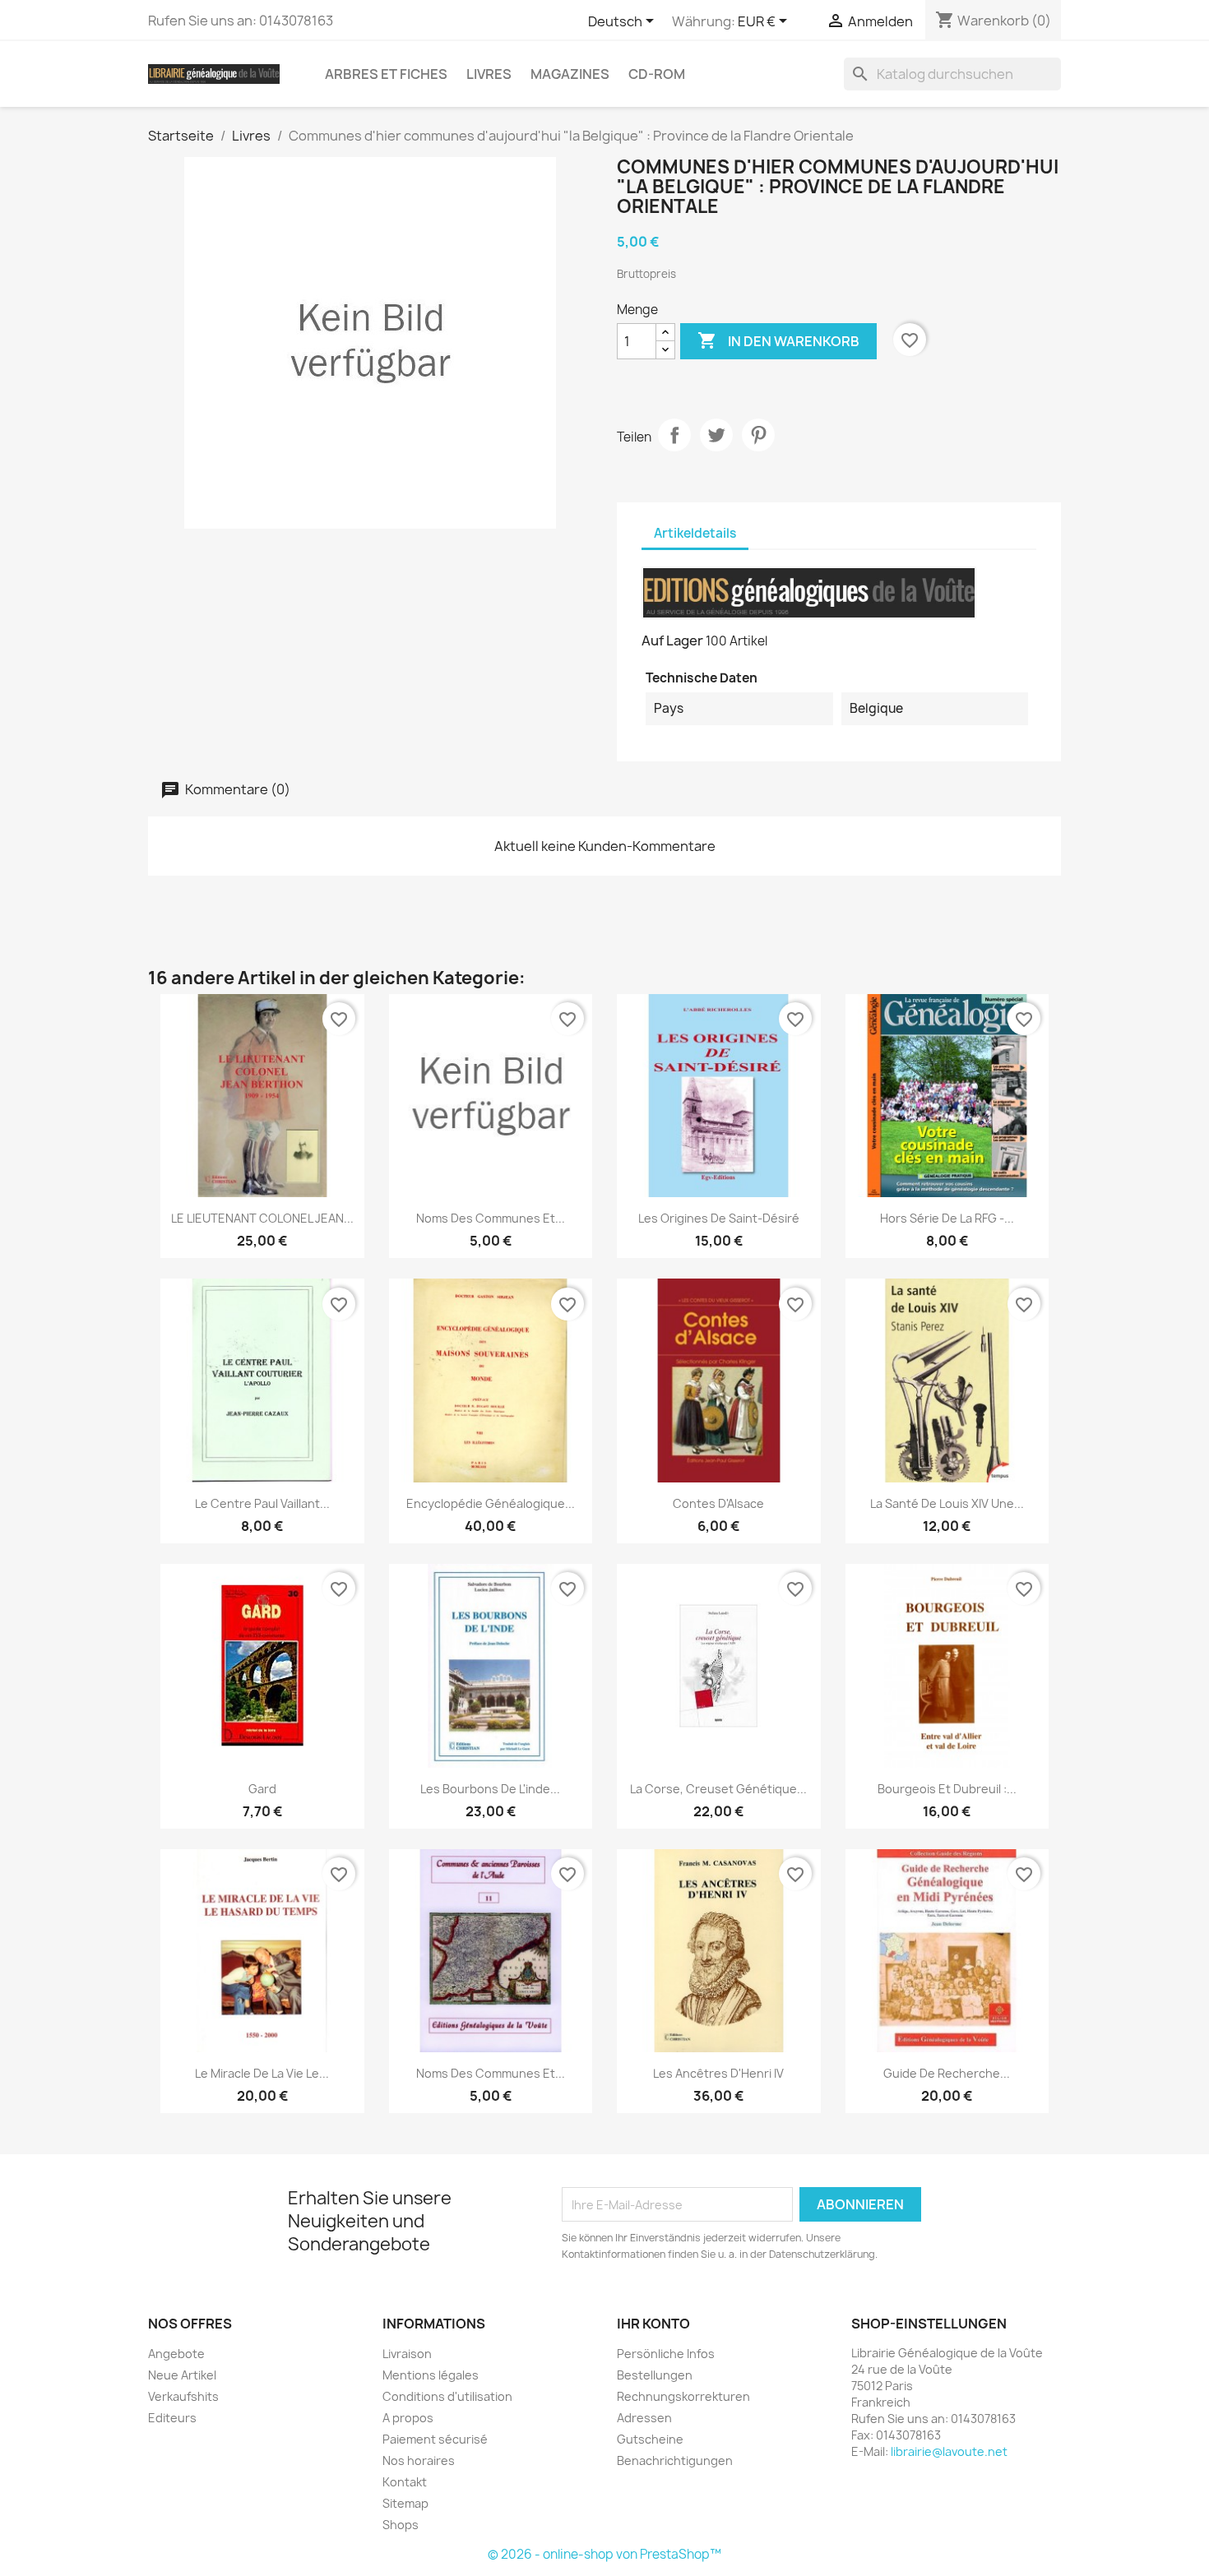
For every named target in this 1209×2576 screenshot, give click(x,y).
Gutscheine (650, 2439)
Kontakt (405, 2482)
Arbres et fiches (386, 74)
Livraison (407, 2354)
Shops (401, 2525)
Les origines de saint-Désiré (719, 1218)
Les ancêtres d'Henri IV (718, 2073)
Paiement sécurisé (435, 2439)
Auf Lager (672, 641)
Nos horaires (419, 2460)
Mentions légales (431, 2375)
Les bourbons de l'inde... (490, 1789)
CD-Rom (657, 74)
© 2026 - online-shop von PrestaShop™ (604, 2554)
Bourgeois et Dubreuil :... (947, 1789)
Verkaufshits (183, 2396)
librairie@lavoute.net (949, 2451)
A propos (408, 2418)
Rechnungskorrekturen (683, 2396)
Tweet (716, 435)
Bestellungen (655, 2375)
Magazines (570, 74)
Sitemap (405, 2503)
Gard (262, 1789)
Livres (489, 74)
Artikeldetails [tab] (695, 533)
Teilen (674, 435)
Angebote (176, 2354)
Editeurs (172, 2418)
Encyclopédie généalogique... (491, 1503)
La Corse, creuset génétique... (718, 1789)
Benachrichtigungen (675, 2460)
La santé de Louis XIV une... (947, 1503)
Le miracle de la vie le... (262, 2073)
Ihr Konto (653, 2324)
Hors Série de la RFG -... (947, 1218)
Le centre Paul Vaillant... (262, 1503)
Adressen (644, 2418)
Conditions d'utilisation (447, 2396)
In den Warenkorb (778, 340)
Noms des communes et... (491, 1218)
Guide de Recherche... (947, 2073)
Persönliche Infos (666, 2354)
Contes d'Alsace (718, 1503)
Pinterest (758, 435)
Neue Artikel (182, 2375)
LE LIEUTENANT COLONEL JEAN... (262, 1218)
